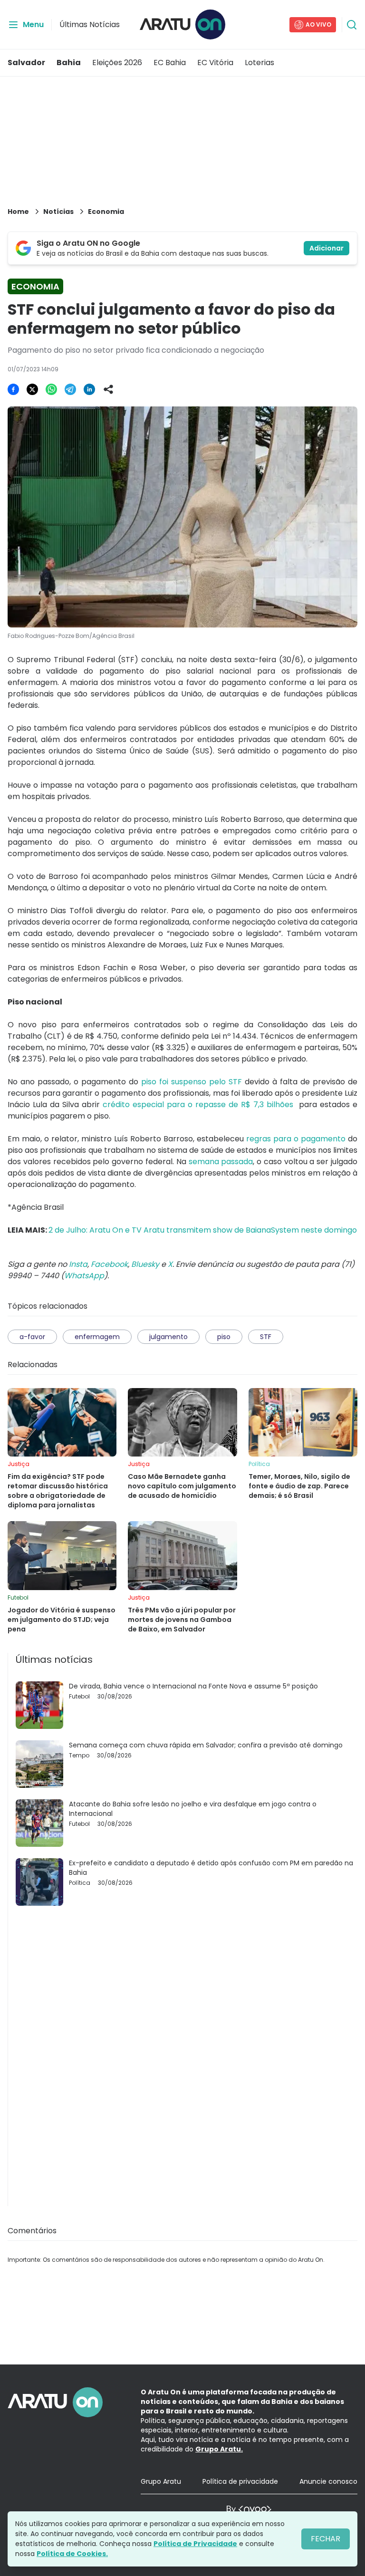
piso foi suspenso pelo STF (192, 1082)
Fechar (326, 2539)
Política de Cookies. (72, 2554)
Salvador (26, 63)
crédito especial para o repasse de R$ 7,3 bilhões (198, 1105)
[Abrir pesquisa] (352, 25)
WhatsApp (84, 1276)
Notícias (58, 212)
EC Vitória (215, 63)
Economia (106, 212)
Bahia (69, 63)
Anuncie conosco (328, 2481)
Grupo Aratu (161, 2481)
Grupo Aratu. (219, 2449)
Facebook (109, 1264)
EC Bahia (170, 63)
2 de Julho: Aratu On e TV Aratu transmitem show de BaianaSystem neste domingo (203, 1230)
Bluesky (145, 1264)
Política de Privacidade (195, 2544)
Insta (78, 1264)
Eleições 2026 (117, 63)
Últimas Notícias (90, 24)
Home (18, 212)
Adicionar (327, 248)
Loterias (259, 63)
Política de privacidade (240, 2481)
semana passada (221, 1162)
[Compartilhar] (108, 389)
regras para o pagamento (296, 1139)
